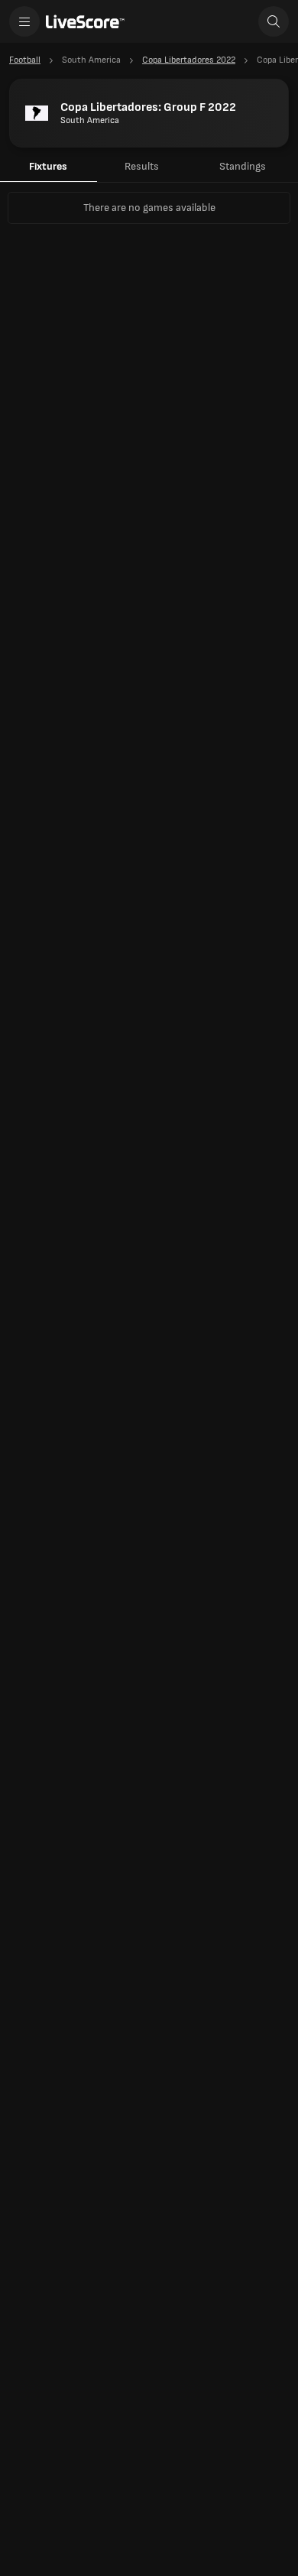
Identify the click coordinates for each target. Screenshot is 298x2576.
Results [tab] (142, 166)
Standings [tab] (243, 166)
